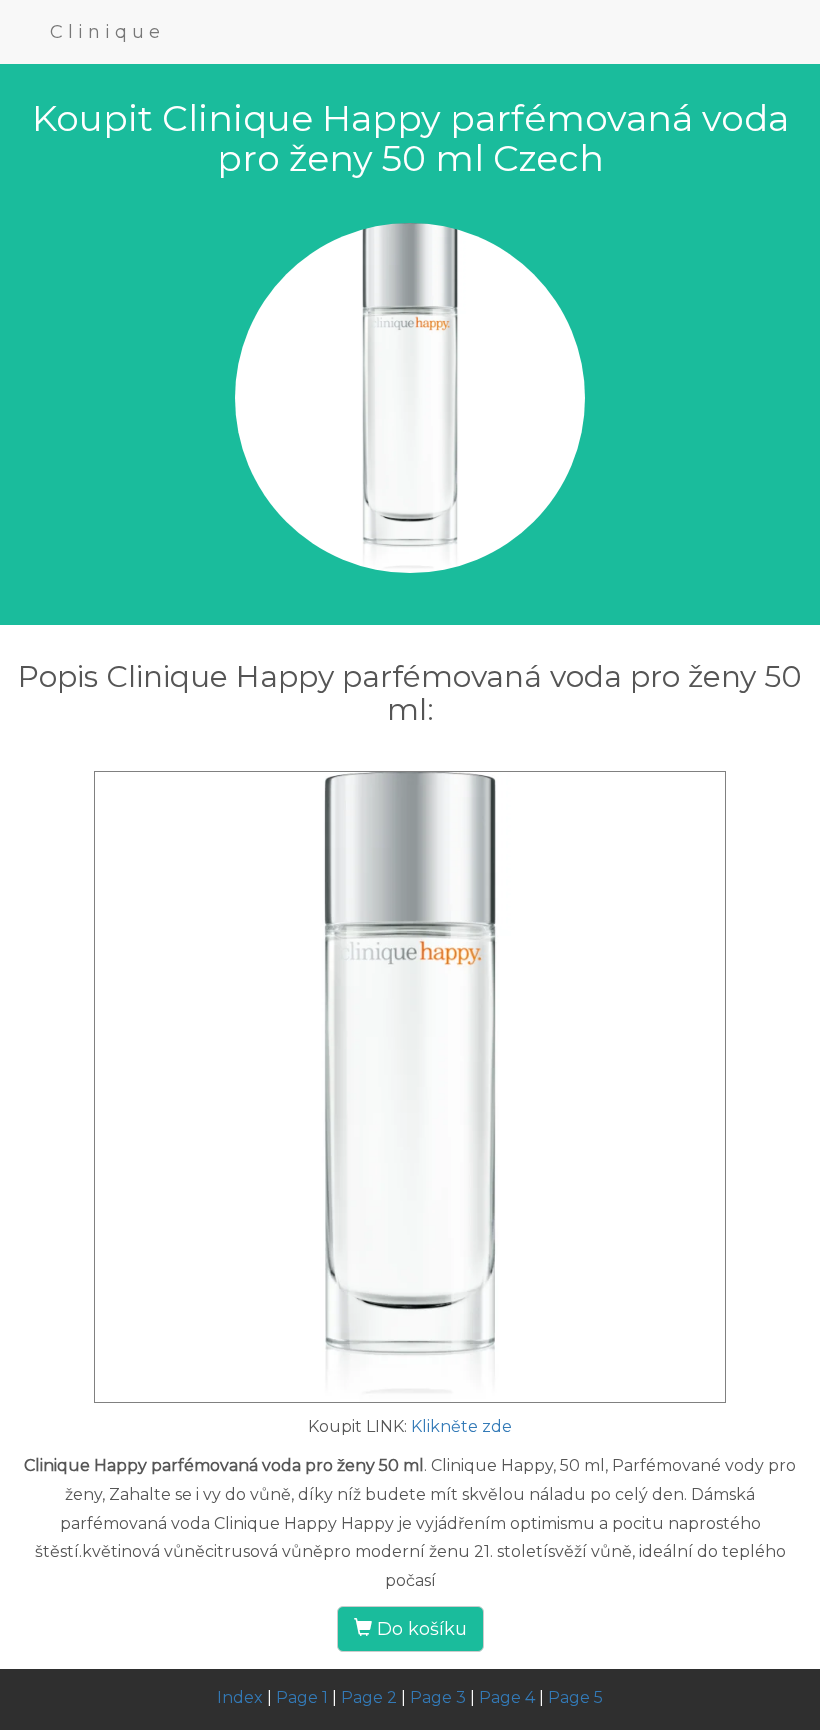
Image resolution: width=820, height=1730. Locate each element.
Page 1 (302, 1697)
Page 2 (369, 1697)
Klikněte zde (461, 1426)
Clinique (107, 32)
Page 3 (438, 1697)
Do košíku (419, 1629)
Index (240, 1697)
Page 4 (507, 1697)
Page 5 (575, 1697)
